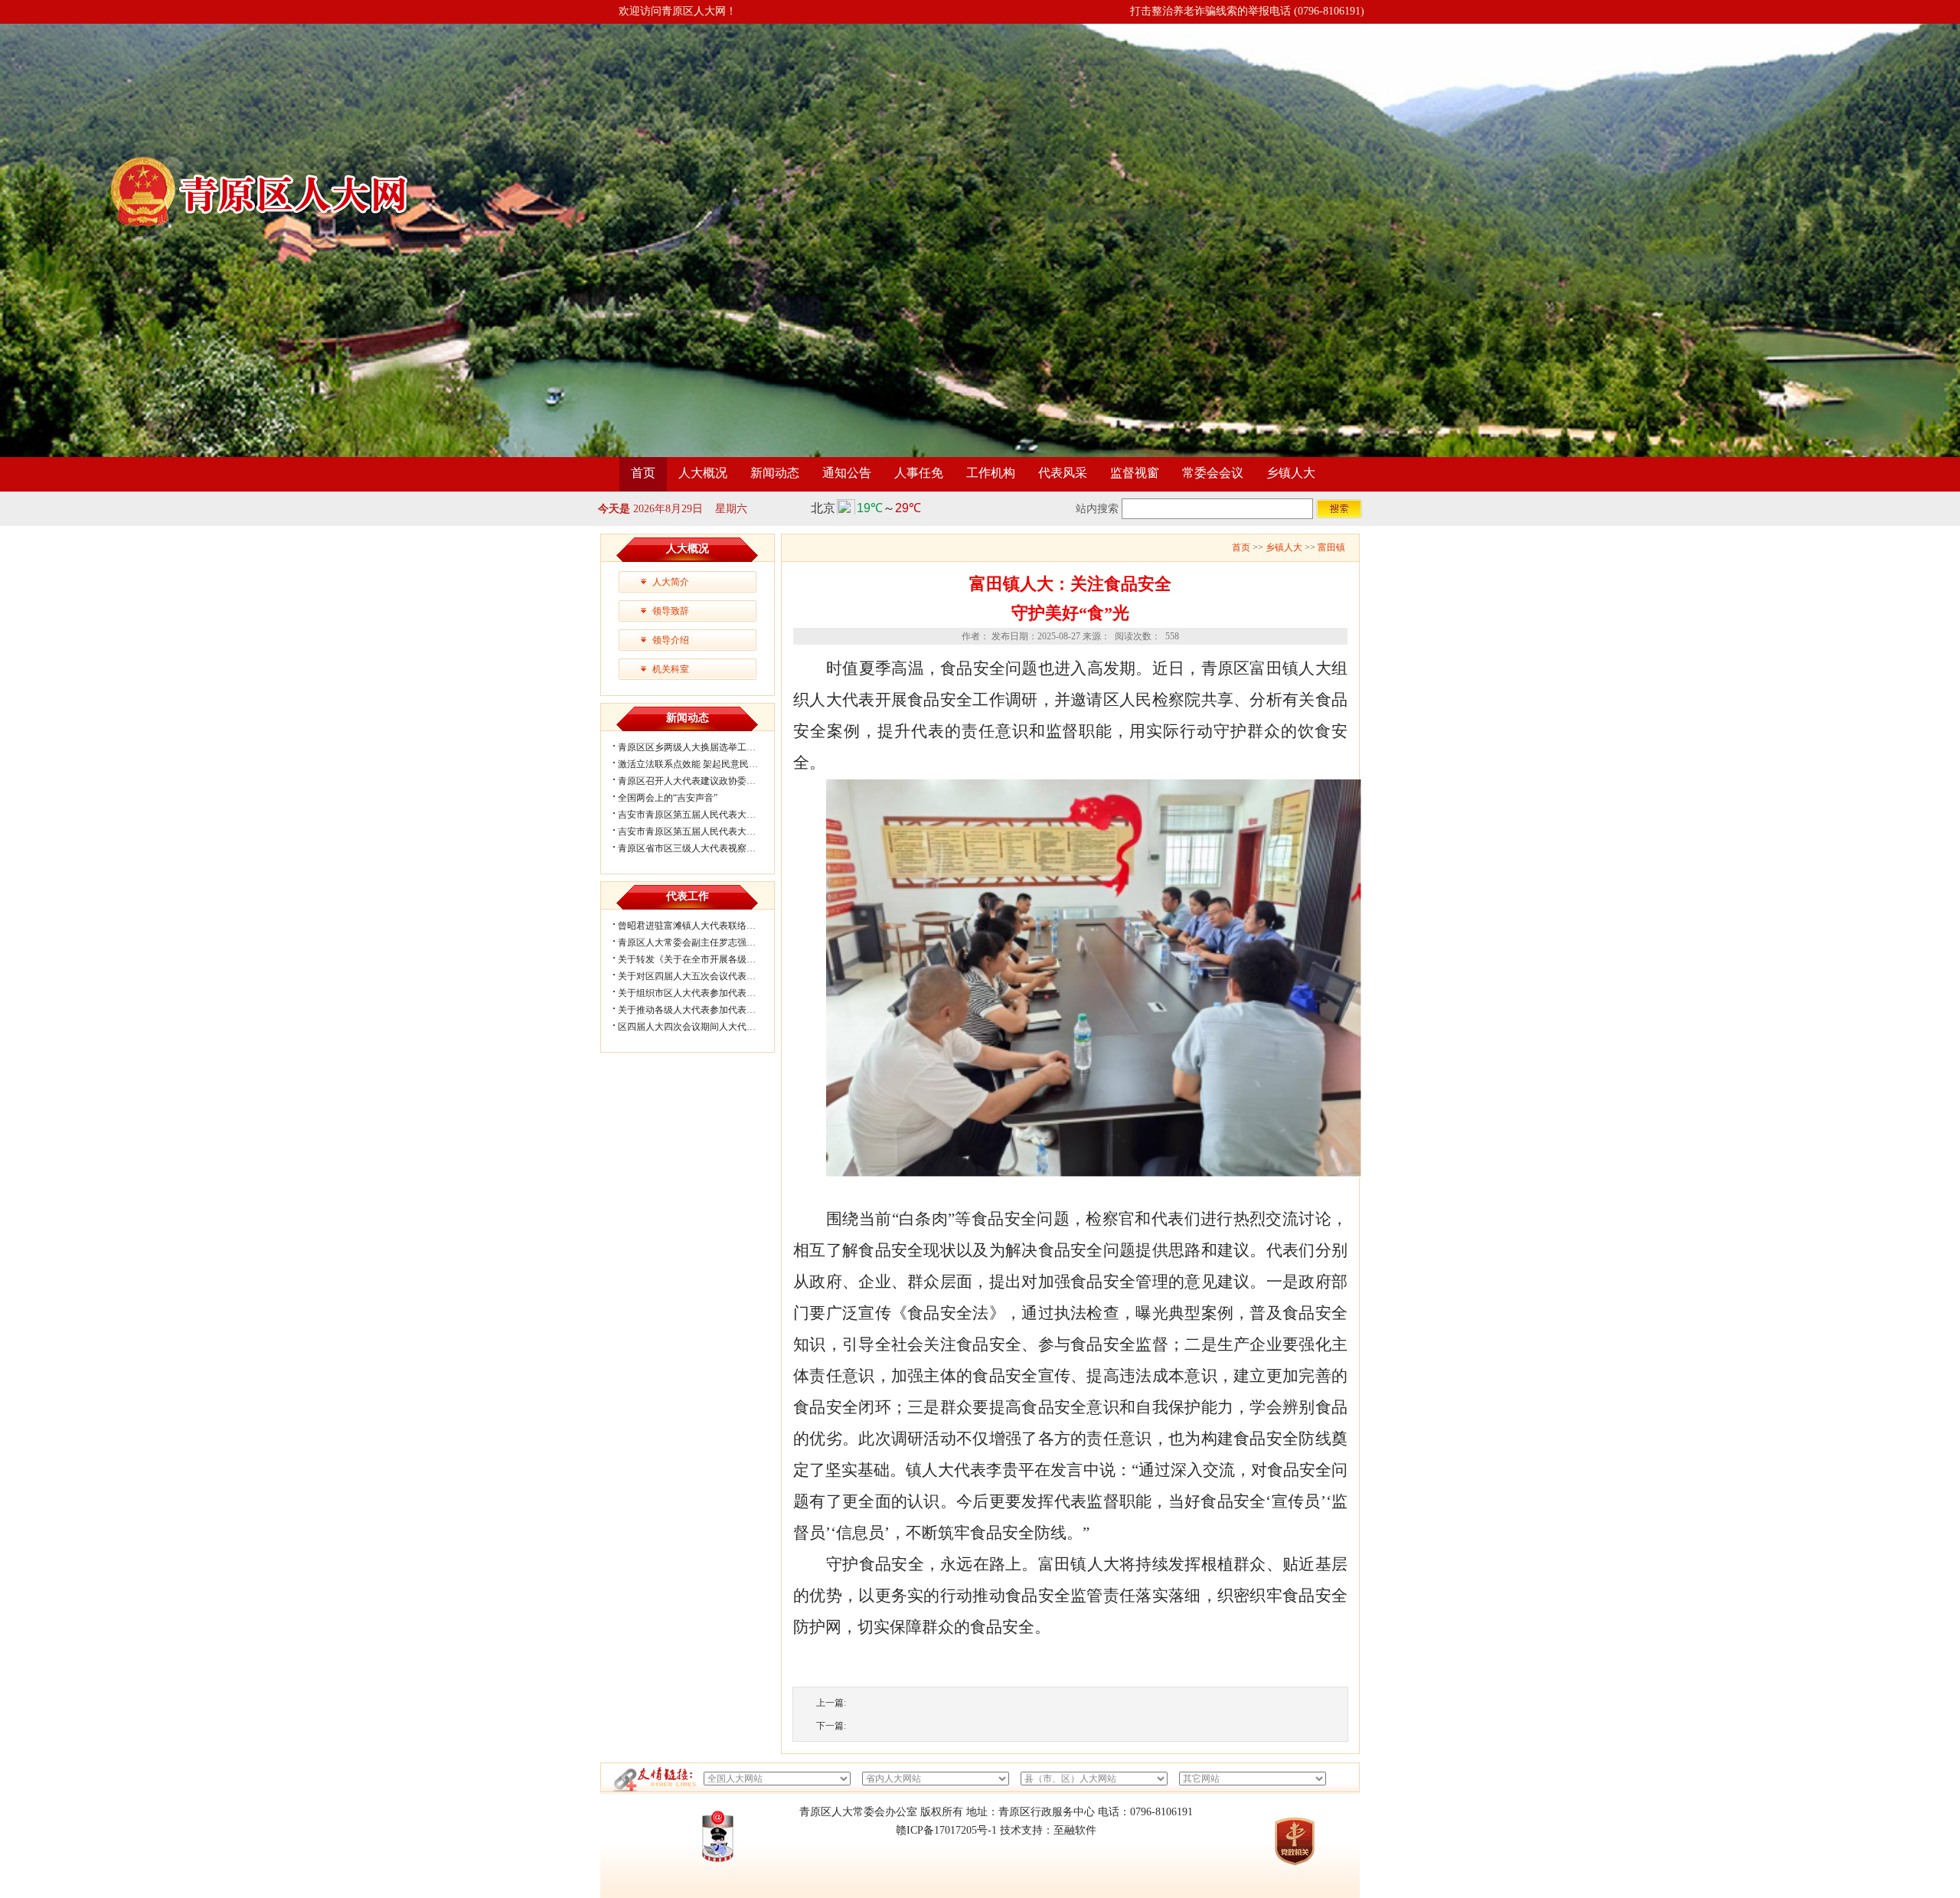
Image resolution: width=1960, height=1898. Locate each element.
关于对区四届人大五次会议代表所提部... (699, 976)
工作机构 (991, 473)
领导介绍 (671, 640)
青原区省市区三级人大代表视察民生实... (699, 848)
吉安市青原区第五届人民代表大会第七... (699, 815)
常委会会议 (1213, 473)
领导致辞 (671, 611)
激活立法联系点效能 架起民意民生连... (696, 764)
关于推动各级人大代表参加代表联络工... (699, 1010)
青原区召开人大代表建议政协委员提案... (699, 781)
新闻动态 (775, 473)
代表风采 (1063, 473)
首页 (643, 473)
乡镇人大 (1291, 473)
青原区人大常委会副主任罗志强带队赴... (699, 942)
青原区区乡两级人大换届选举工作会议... (699, 747)
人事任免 (919, 473)
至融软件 (1075, 1830)
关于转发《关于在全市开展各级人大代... (699, 959)
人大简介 (671, 582)
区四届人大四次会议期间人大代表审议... (699, 1027)
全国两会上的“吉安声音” (668, 798)
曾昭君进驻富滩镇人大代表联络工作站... (699, 926)
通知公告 (847, 473)
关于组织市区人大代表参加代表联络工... (699, 993)
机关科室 (671, 669)
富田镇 (1331, 547)
